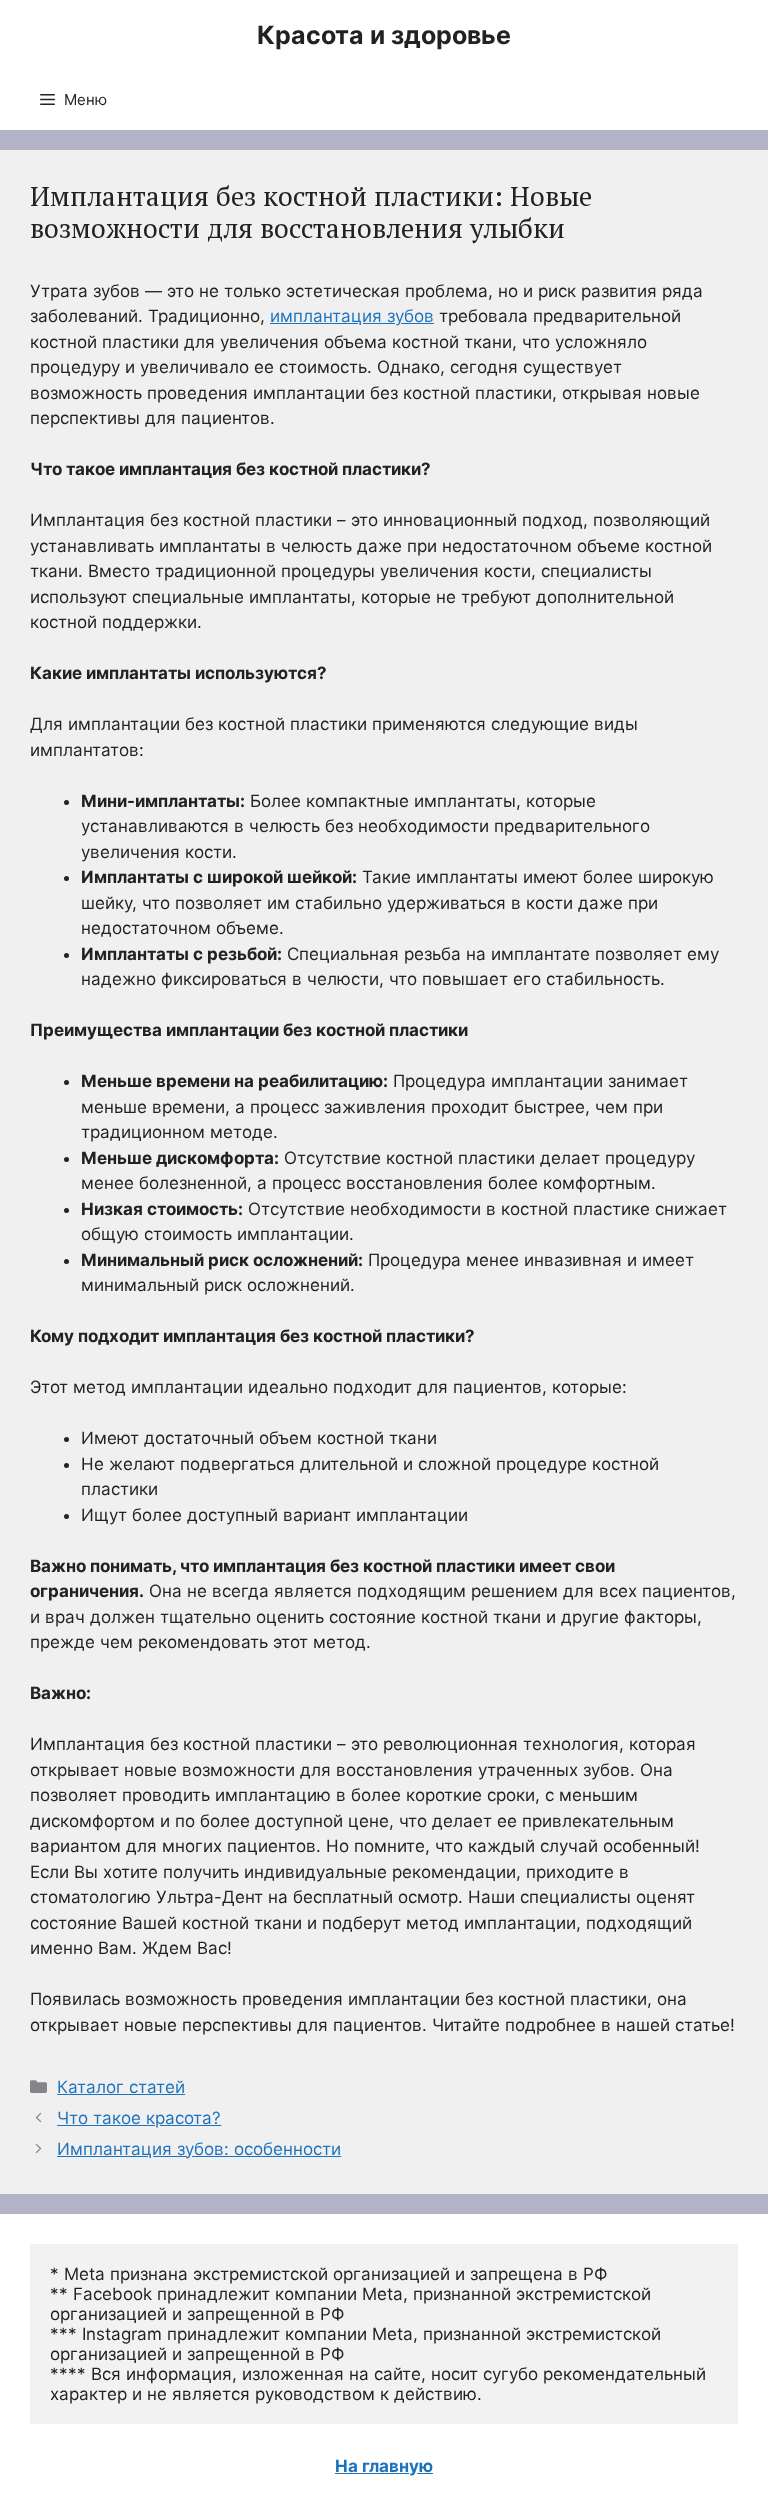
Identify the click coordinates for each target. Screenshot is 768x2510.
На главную (384, 2466)
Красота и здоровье (384, 35)
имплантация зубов (352, 316)
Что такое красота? (139, 2118)
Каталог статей (121, 2087)
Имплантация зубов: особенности (199, 2149)
